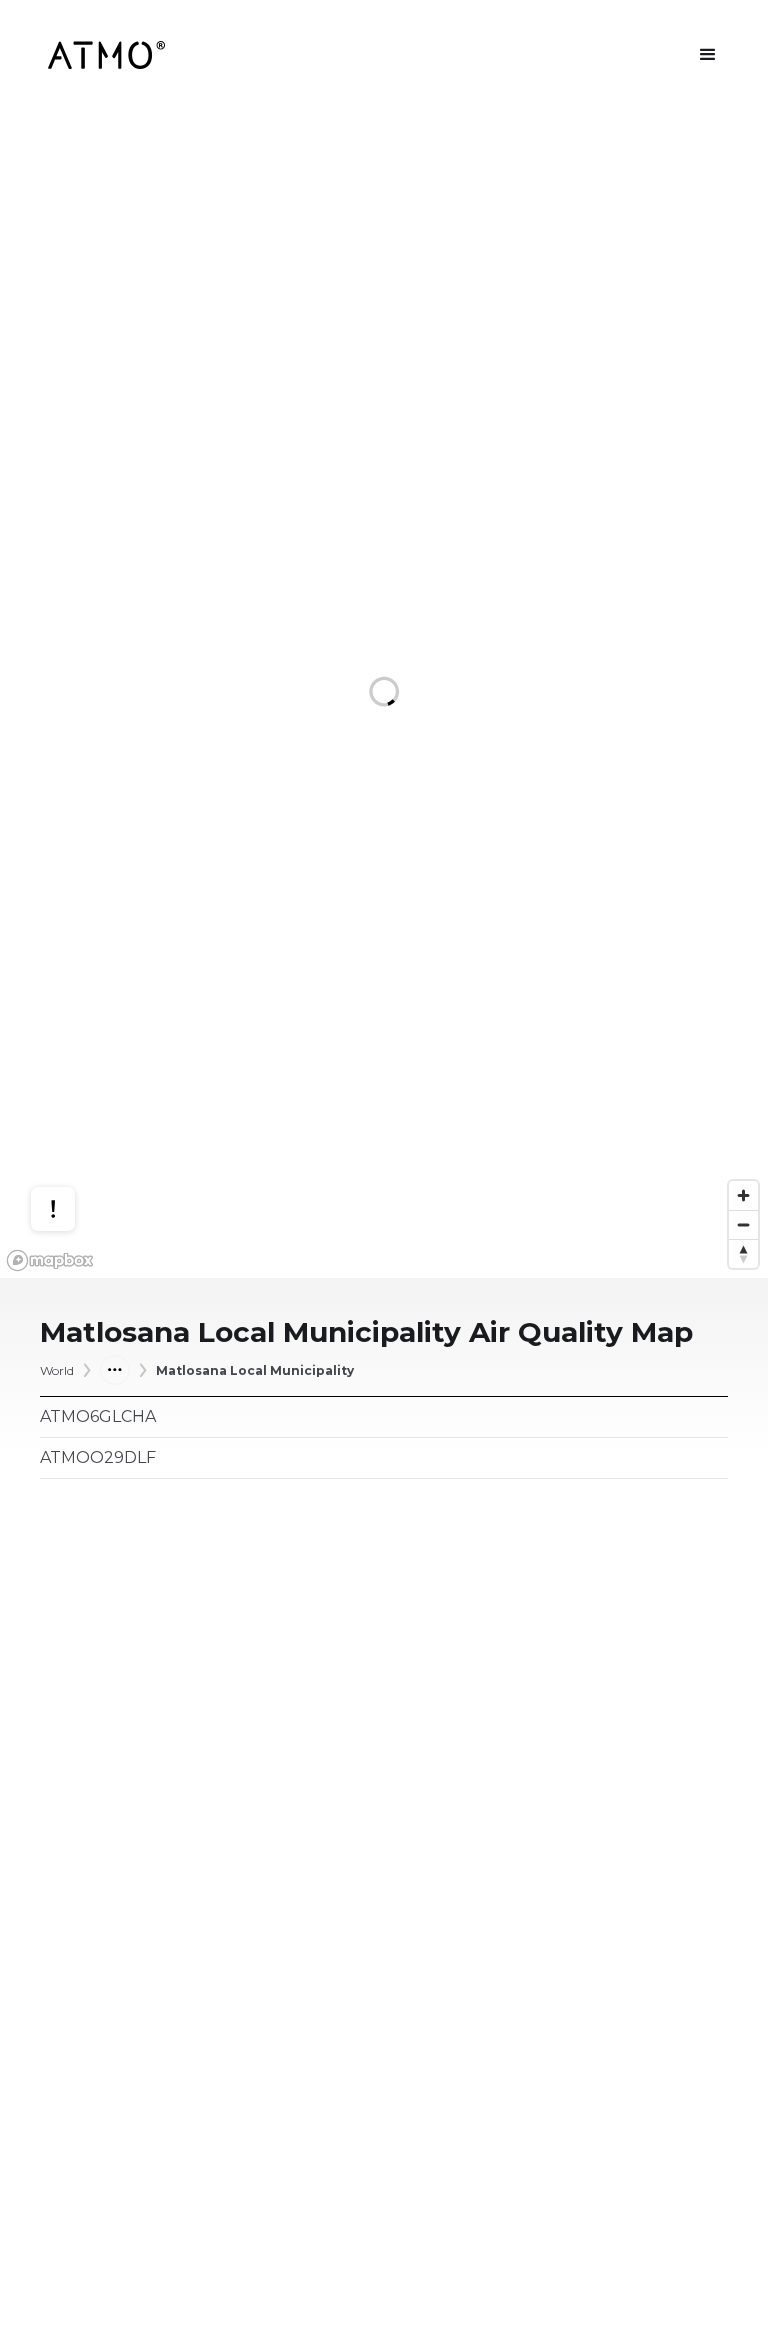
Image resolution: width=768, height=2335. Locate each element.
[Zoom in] (743, 1195)
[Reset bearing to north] (743, 1253)
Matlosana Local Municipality (255, 1370)
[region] (384, 694)
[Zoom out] (743, 1224)
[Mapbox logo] (50, 1260)
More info (72, 1123)
